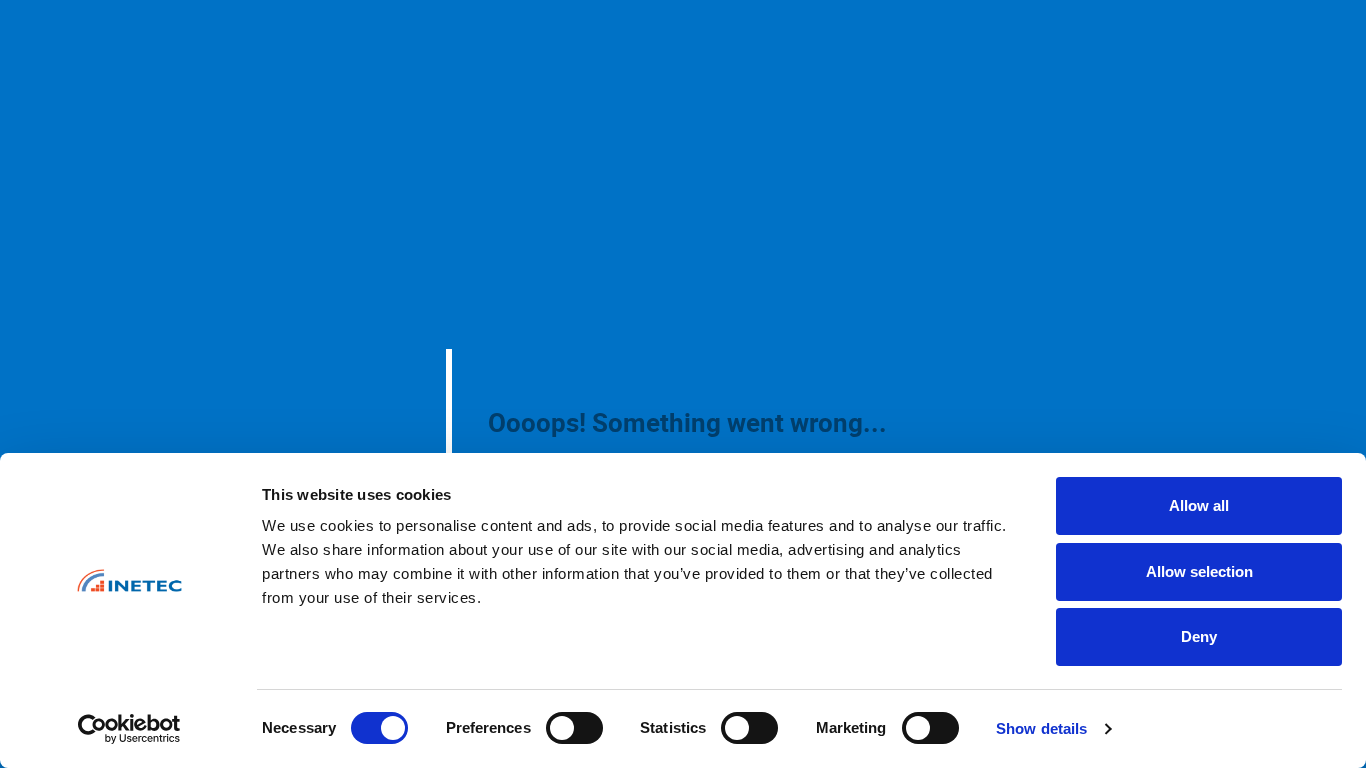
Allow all (1199, 505)
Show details (1041, 728)
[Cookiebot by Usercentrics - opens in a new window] (129, 729)
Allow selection (1199, 571)
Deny (1199, 636)
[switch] (574, 728)
